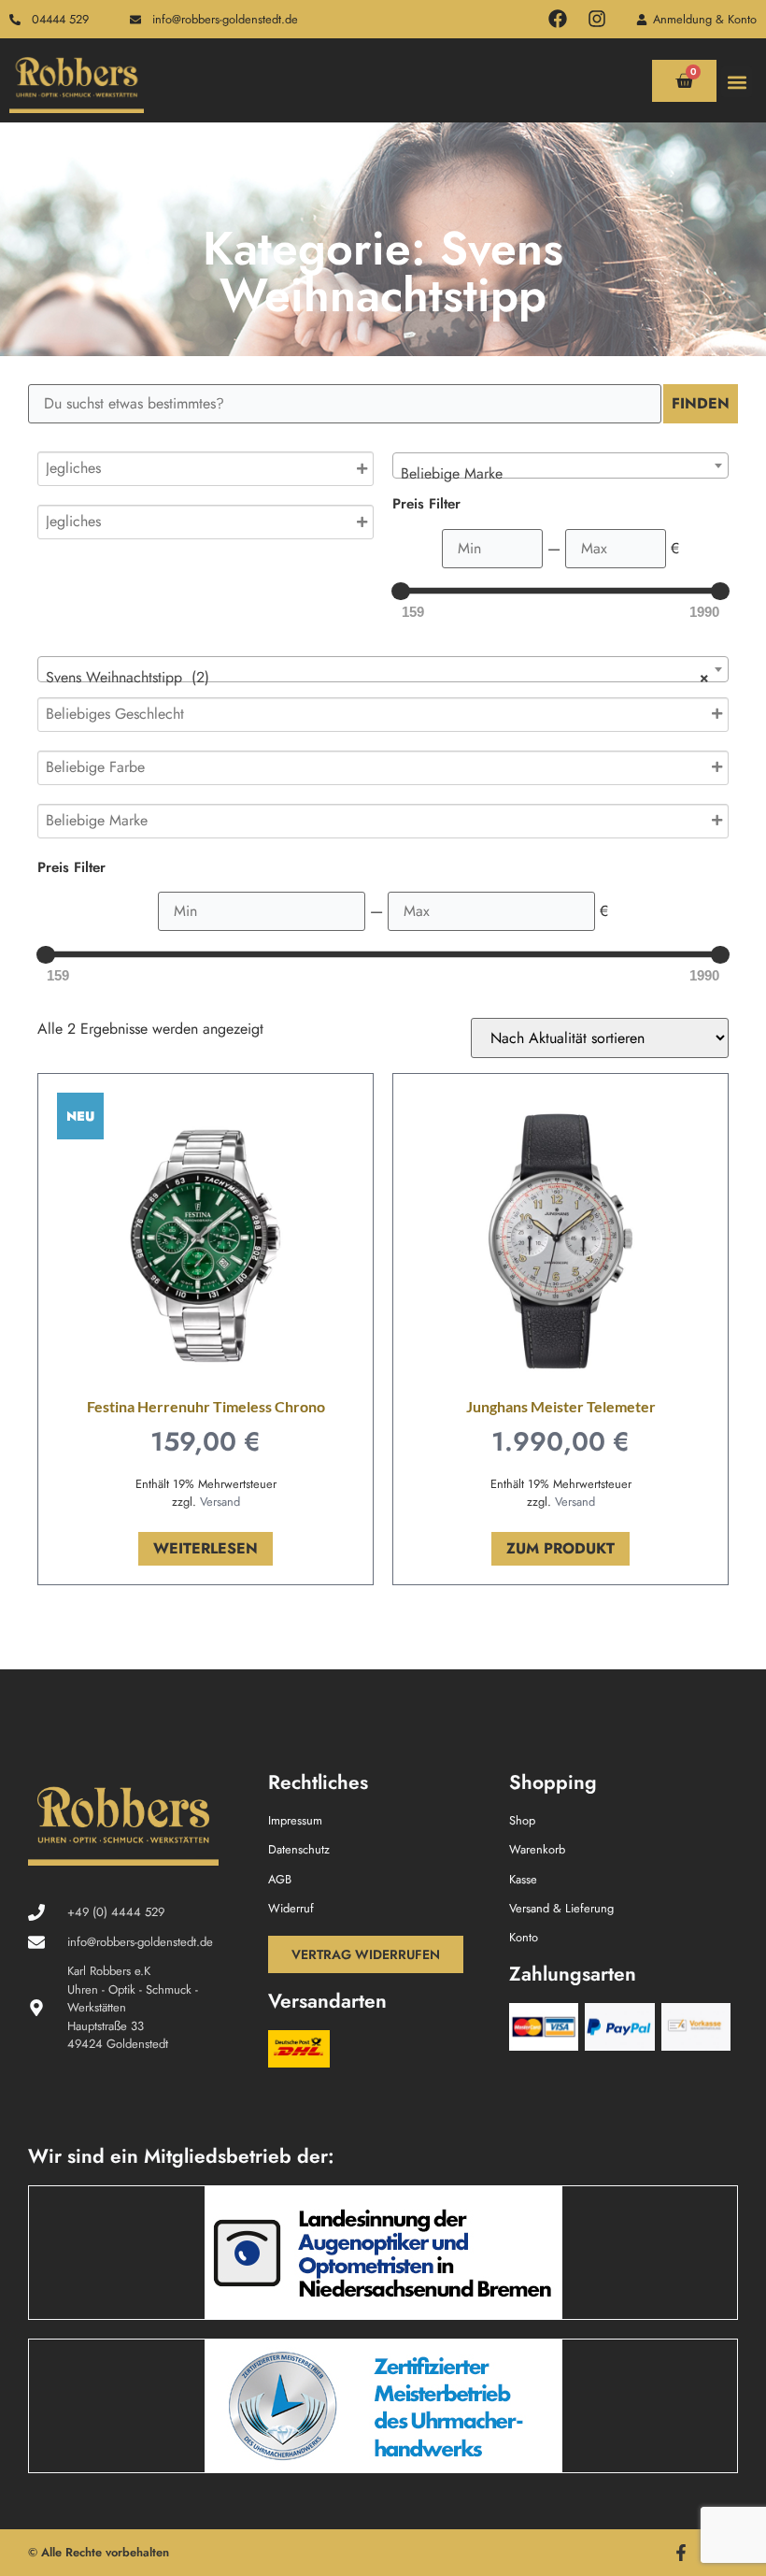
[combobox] (560, 465)
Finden (701, 403)
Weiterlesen (206, 1548)
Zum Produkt (560, 1548)
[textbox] (560, 474)
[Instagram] (597, 19)
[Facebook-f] (681, 2553)
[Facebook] (558, 19)
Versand (220, 1502)
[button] (737, 82)
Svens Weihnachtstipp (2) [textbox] (377, 677)
